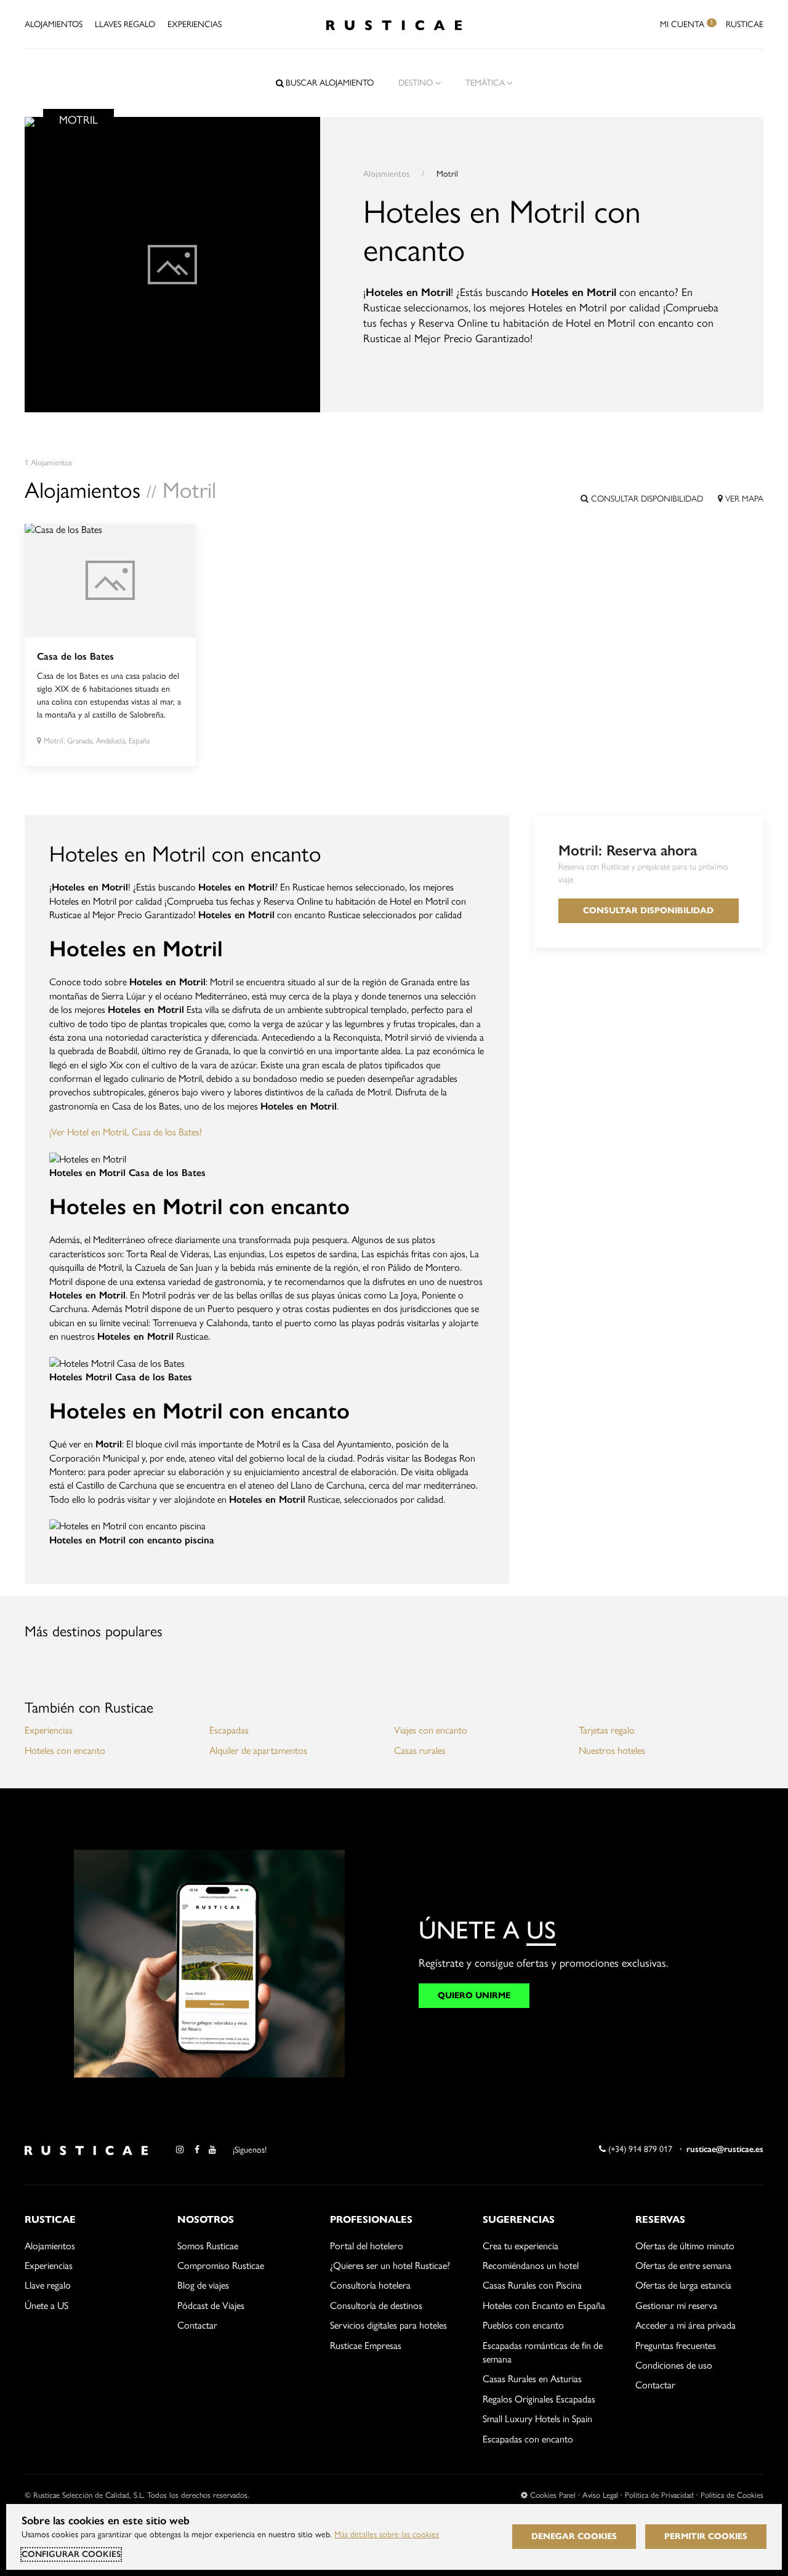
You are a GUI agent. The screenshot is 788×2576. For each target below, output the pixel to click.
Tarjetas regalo (607, 1730)
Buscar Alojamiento (330, 83)
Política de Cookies (732, 2495)
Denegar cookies (574, 2536)
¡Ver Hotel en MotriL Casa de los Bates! (126, 1132)
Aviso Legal (600, 2495)
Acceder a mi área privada (685, 2325)
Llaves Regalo (125, 24)
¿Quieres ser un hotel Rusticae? (390, 2266)
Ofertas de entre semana (683, 2266)
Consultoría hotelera (370, 2285)
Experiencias (195, 24)
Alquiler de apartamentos (258, 1750)
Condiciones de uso (674, 2365)
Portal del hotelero (367, 2246)
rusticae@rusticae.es (725, 2149)
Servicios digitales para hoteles (388, 2325)
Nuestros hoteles (612, 1750)
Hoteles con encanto (65, 1750)
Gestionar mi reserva (676, 2306)
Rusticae (745, 24)
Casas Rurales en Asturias (532, 2379)
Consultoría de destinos (376, 2306)
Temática (485, 83)
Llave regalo (48, 2285)
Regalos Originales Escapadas (539, 2399)
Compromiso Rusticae (221, 2266)
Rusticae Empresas (366, 2346)
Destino (416, 83)
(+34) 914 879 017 (639, 2149)
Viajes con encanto (431, 1730)
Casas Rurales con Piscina (532, 2285)
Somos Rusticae (208, 2246)
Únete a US (46, 2306)
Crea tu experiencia (521, 2246)
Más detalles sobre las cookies (387, 2534)
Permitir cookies (706, 2536)
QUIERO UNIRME (474, 1995)
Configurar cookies (71, 2554)
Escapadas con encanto (528, 2439)
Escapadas (229, 1730)
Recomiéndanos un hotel (531, 2266)
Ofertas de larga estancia (683, 2285)
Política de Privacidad (659, 2495)
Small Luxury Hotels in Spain (537, 2419)
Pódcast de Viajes (211, 2306)
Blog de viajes (203, 2285)
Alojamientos (54, 24)
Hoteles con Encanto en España (544, 2306)
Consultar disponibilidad (646, 499)
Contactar (197, 2325)
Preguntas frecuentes (676, 2346)
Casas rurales (420, 1750)
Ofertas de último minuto (685, 2246)
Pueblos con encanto (523, 2325)
